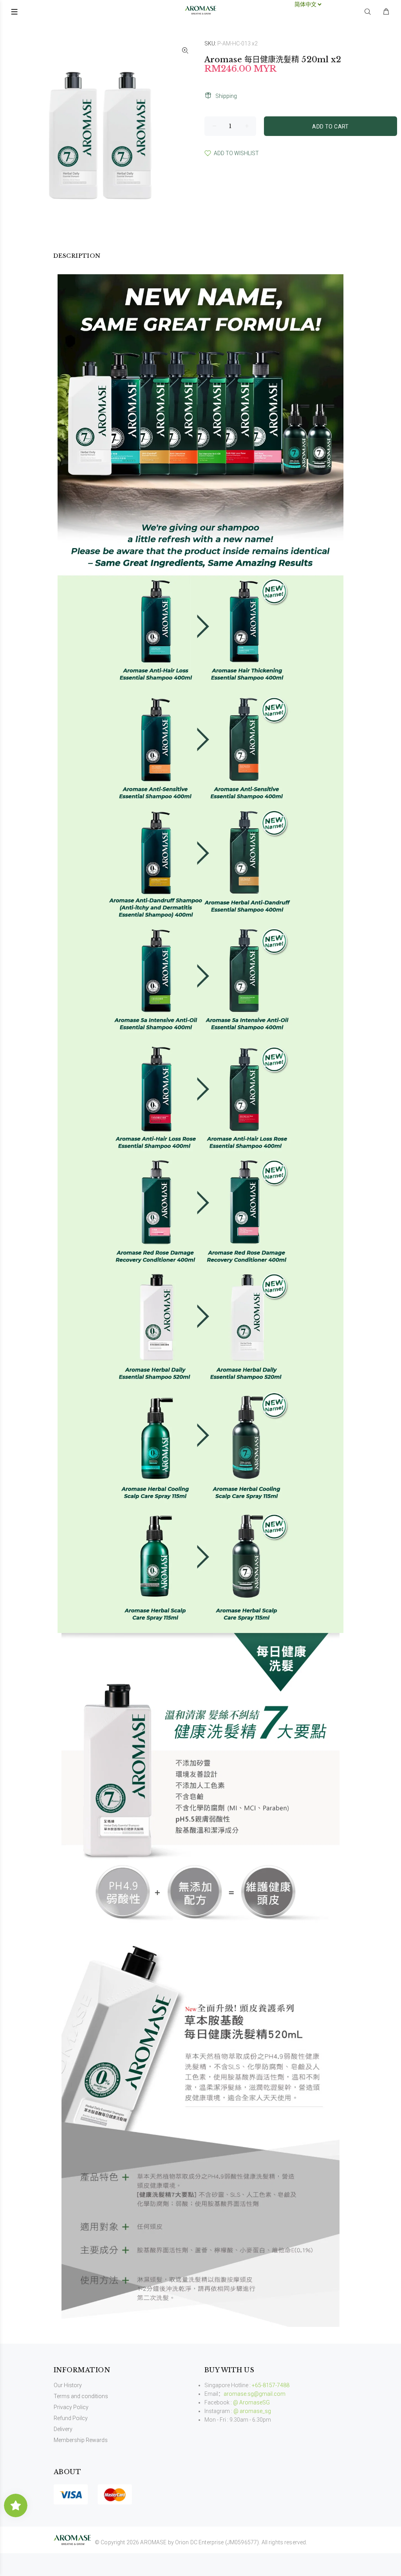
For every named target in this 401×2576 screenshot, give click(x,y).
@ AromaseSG (251, 2402)
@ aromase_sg (252, 2411)
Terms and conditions (81, 2396)
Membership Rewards (81, 2440)
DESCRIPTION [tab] (77, 256)
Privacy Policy (71, 2407)
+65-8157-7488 (271, 2385)
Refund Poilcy (71, 2418)
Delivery (63, 2429)
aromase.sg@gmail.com (255, 2394)
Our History (68, 2385)
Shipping (226, 96)
